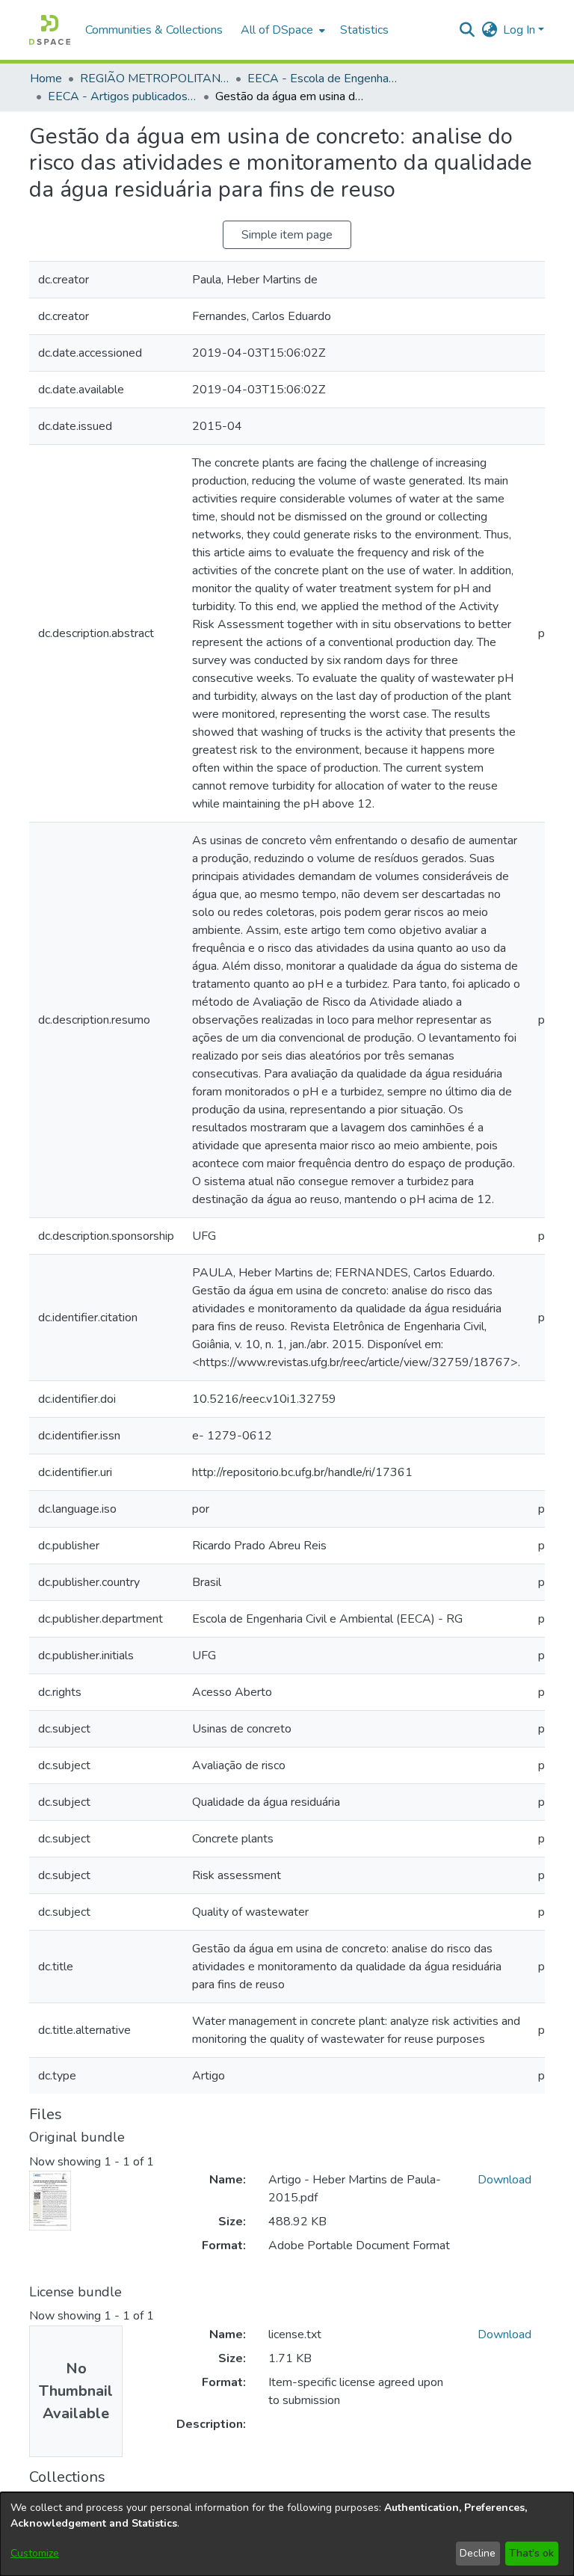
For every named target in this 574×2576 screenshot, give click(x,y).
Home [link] (46, 79)
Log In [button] (521, 30)
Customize (35, 2553)
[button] (50, 30)
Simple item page (287, 235)
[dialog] (287, 2534)
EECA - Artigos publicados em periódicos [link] (123, 96)
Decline (478, 2553)
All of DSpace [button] (277, 30)
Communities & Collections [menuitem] (154, 30)
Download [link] (504, 2180)
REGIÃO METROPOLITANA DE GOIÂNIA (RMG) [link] (155, 79)
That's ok (531, 2553)
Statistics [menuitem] (364, 30)
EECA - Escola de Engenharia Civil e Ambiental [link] (322, 79)
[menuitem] (281, 30)
